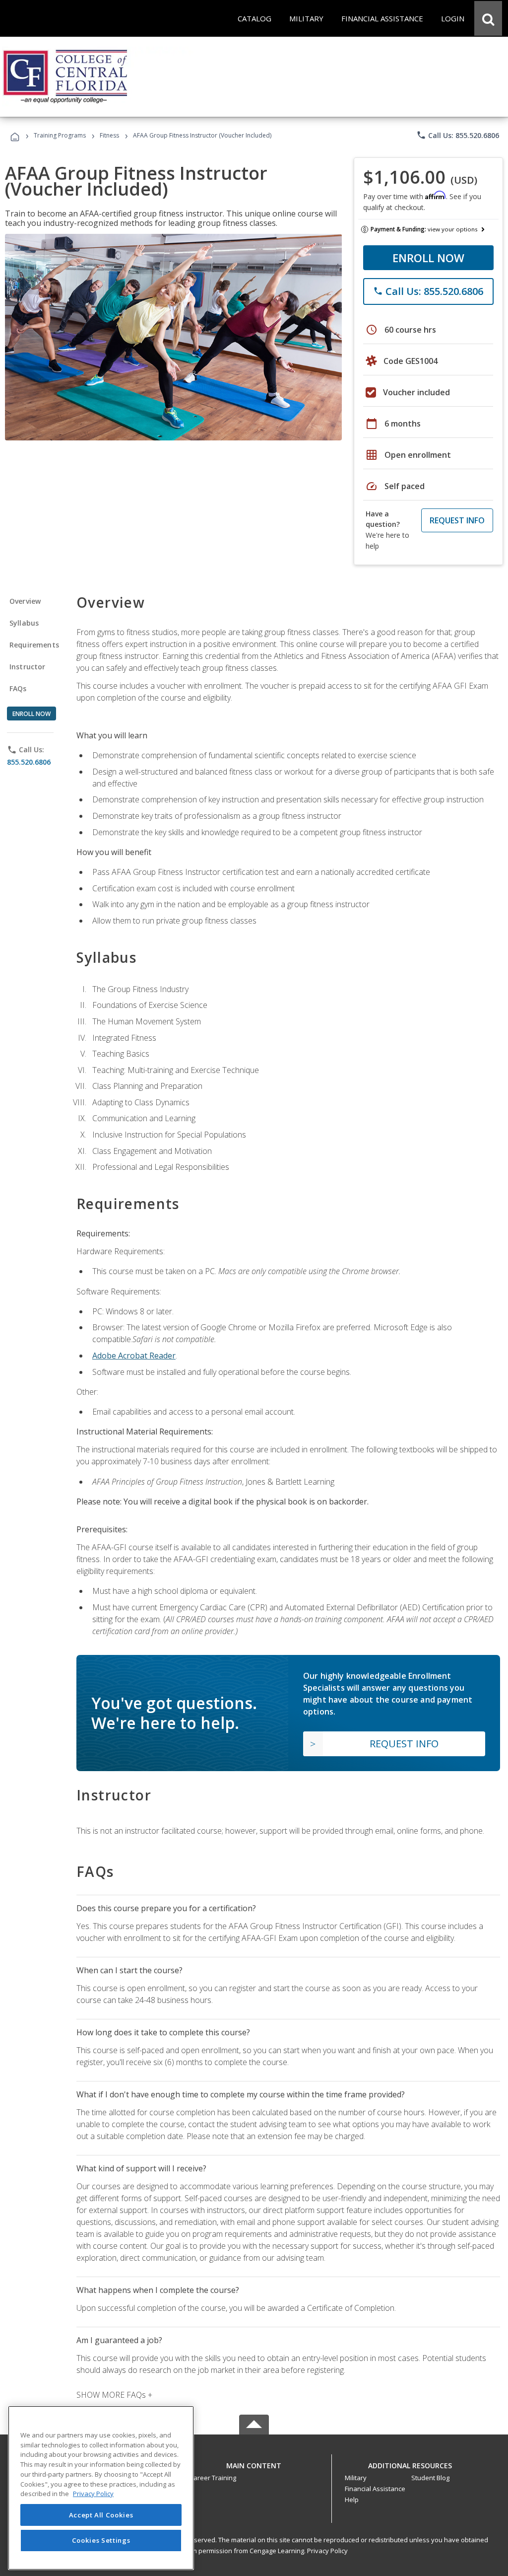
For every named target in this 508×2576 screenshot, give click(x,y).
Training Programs (60, 135)
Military (356, 2478)
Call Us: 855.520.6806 (458, 135)
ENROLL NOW (428, 258)
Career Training (213, 2478)
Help (352, 2500)
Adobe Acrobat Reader (134, 1356)
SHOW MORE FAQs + (114, 2395)
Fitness (109, 135)
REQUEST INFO (457, 520)
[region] (101, 2488)
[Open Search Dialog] (488, 18)
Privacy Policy (327, 2551)
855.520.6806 (29, 762)
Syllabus (24, 623)
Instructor (28, 667)
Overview (25, 601)
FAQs (18, 688)
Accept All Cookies (101, 2515)
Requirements (34, 645)
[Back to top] (254, 2463)
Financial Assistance (375, 2489)
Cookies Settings (101, 2540)
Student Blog (430, 2478)
